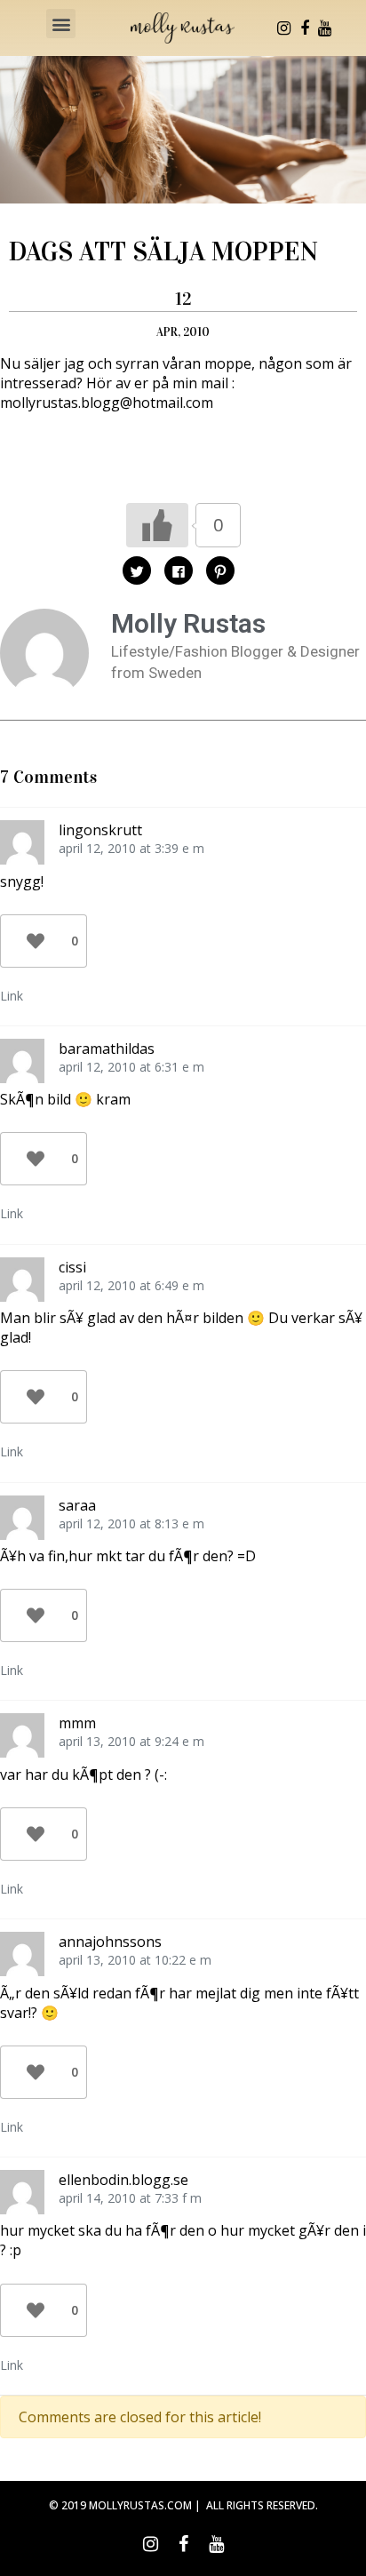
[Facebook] (305, 28)
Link (12, 996)
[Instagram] (284, 28)
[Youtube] (325, 28)
